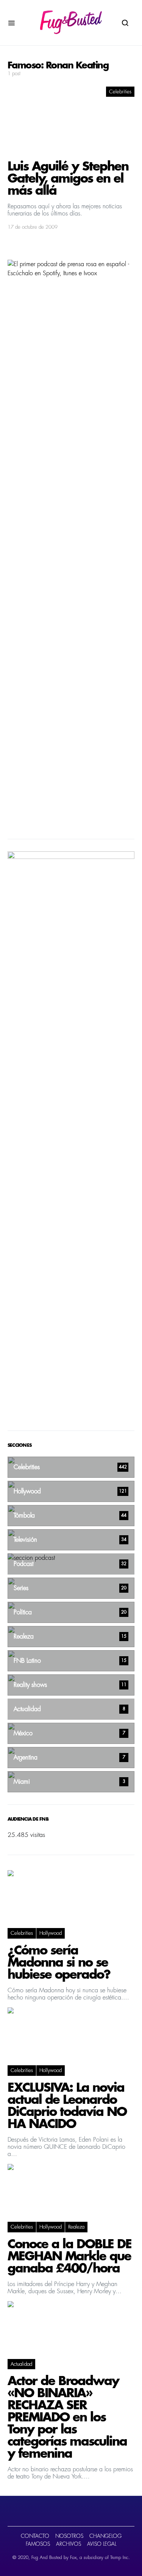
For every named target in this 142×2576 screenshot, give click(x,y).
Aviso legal (102, 2544)
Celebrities (120, 92)
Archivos (69, 2544)
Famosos (38, 2544)
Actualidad (21, 2364)
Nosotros (69, 2536)
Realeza (76, 2227)
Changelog (105, 2536)
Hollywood (51, 1933)
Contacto (35, 2536)
